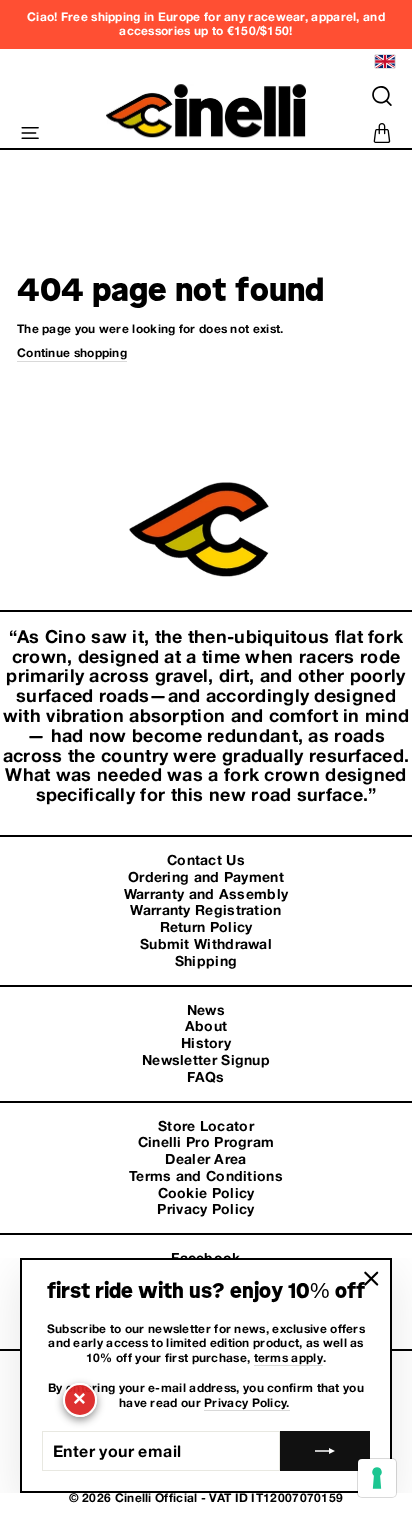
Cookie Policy (206, 1193)
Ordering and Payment (206, 877)
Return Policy (206, 927)
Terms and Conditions (206, 1176)
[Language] (382, 61)
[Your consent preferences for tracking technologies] (377, 1478)
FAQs (205, 1077)
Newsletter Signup (206, 1060)
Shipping (206, 961)
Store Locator (206, 1126)
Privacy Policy (205, 1209)
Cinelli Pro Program (206, 1142)
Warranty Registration (205, 910)
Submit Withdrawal (206, 944)
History (206, 1043)
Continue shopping (72, 353)
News (206, 1010)
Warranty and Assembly (206, 894)
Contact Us (206, 860)
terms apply (288, 1358)
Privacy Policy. (247, 1403)
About (206, 1026)
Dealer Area (205, 1159)
